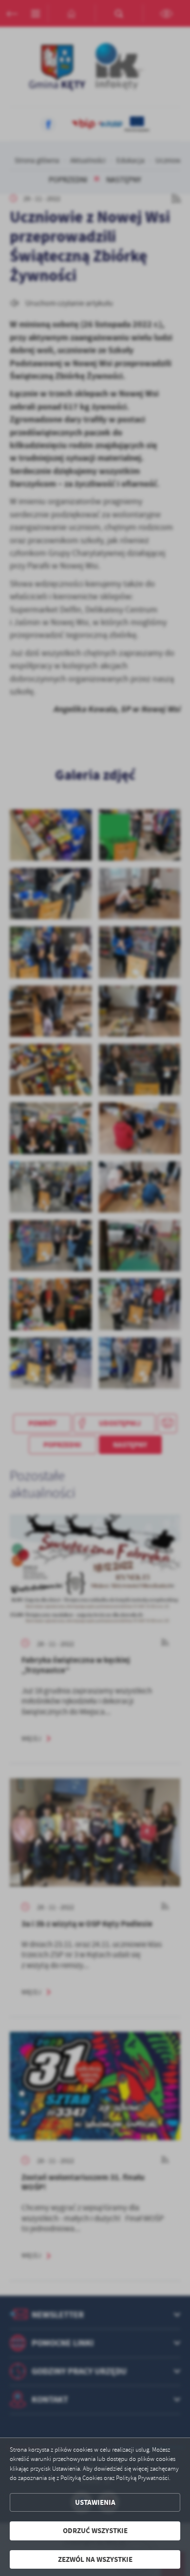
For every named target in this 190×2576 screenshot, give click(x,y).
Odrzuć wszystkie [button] (95, 2531)
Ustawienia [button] (95, 2502)
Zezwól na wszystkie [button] (95, 2559)
